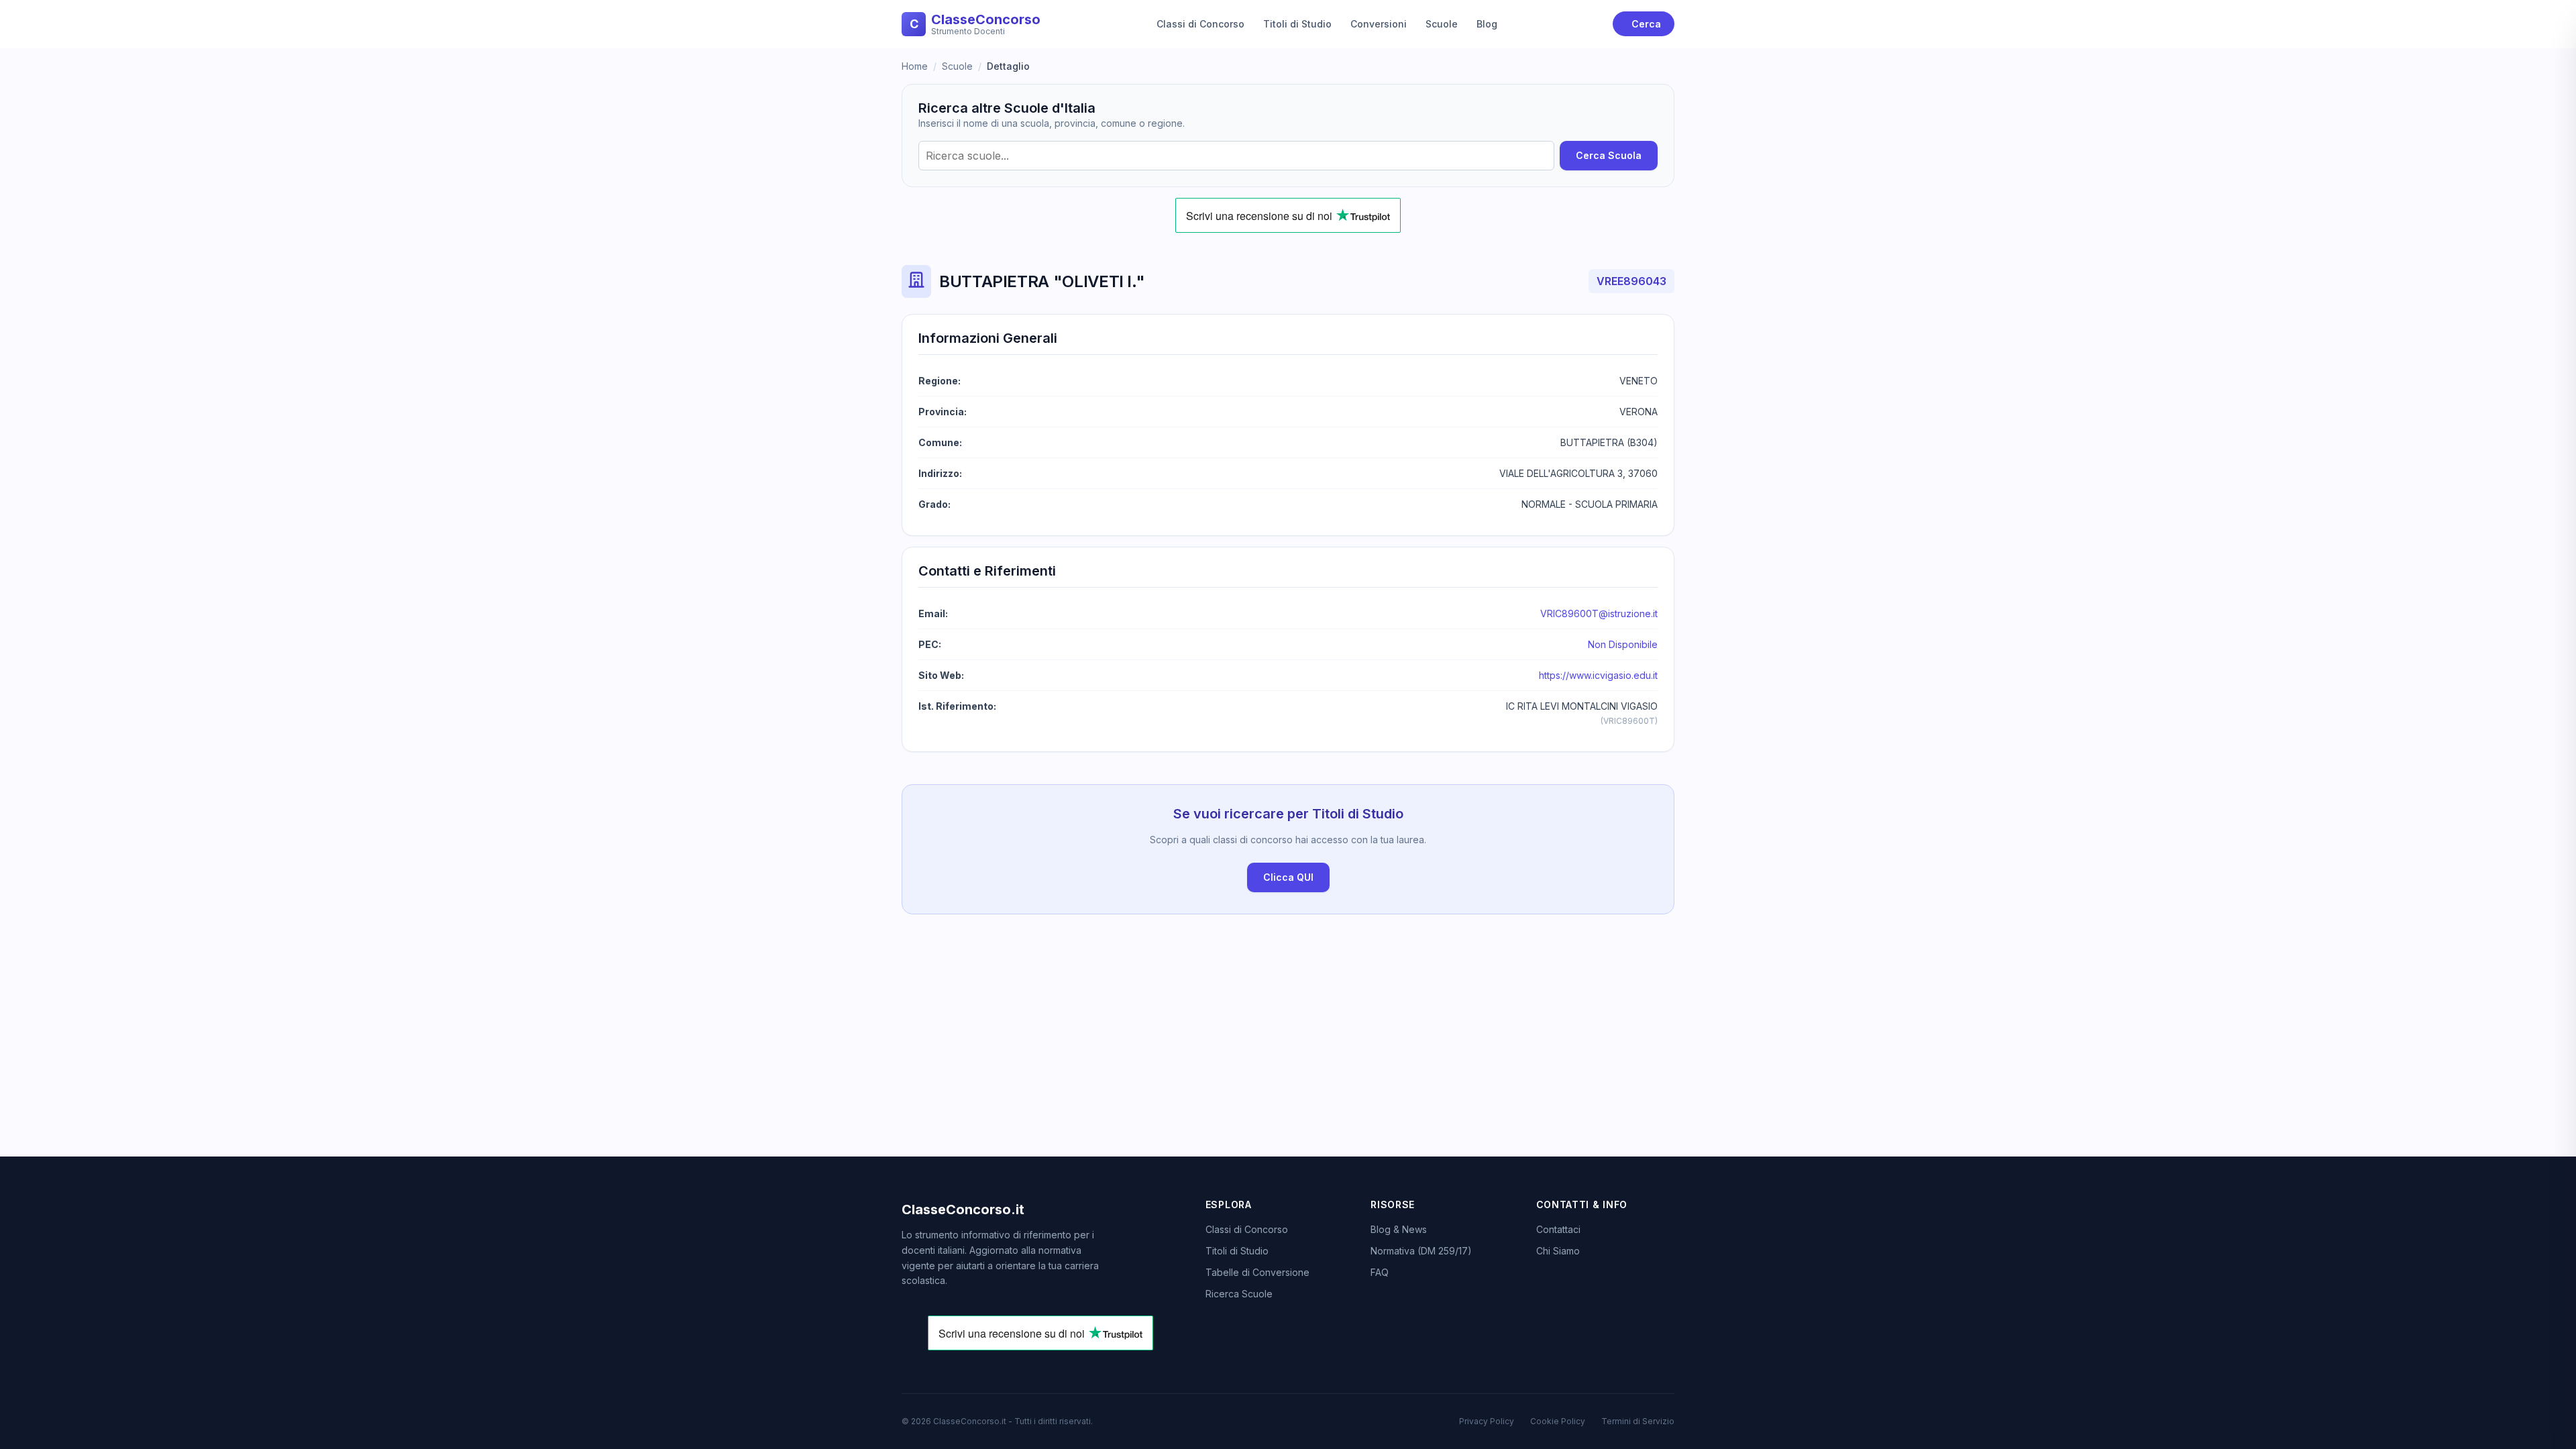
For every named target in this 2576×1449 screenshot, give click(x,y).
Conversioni (1379, 24)
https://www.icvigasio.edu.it (1598, 675)
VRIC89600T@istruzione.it (1599, 613)
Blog (1487, 24)
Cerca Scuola (1609, 155)
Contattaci (1558, 1229)
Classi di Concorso (1200, 24)
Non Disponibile (1623, 644)
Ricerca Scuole (1239, 1294)
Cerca (1646, 24)
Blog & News (1399, 1229)
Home (915, 66)
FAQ (1380, 1272)
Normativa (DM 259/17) (1421, 1251)
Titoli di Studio (1297, 24)
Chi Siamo (1558, 1251)
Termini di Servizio (1638, 1421)
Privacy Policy (1487, 1421)
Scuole (1442, 24)
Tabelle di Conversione (1257, 1272)
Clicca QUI (1288, 877)
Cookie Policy (1558, 1421)
